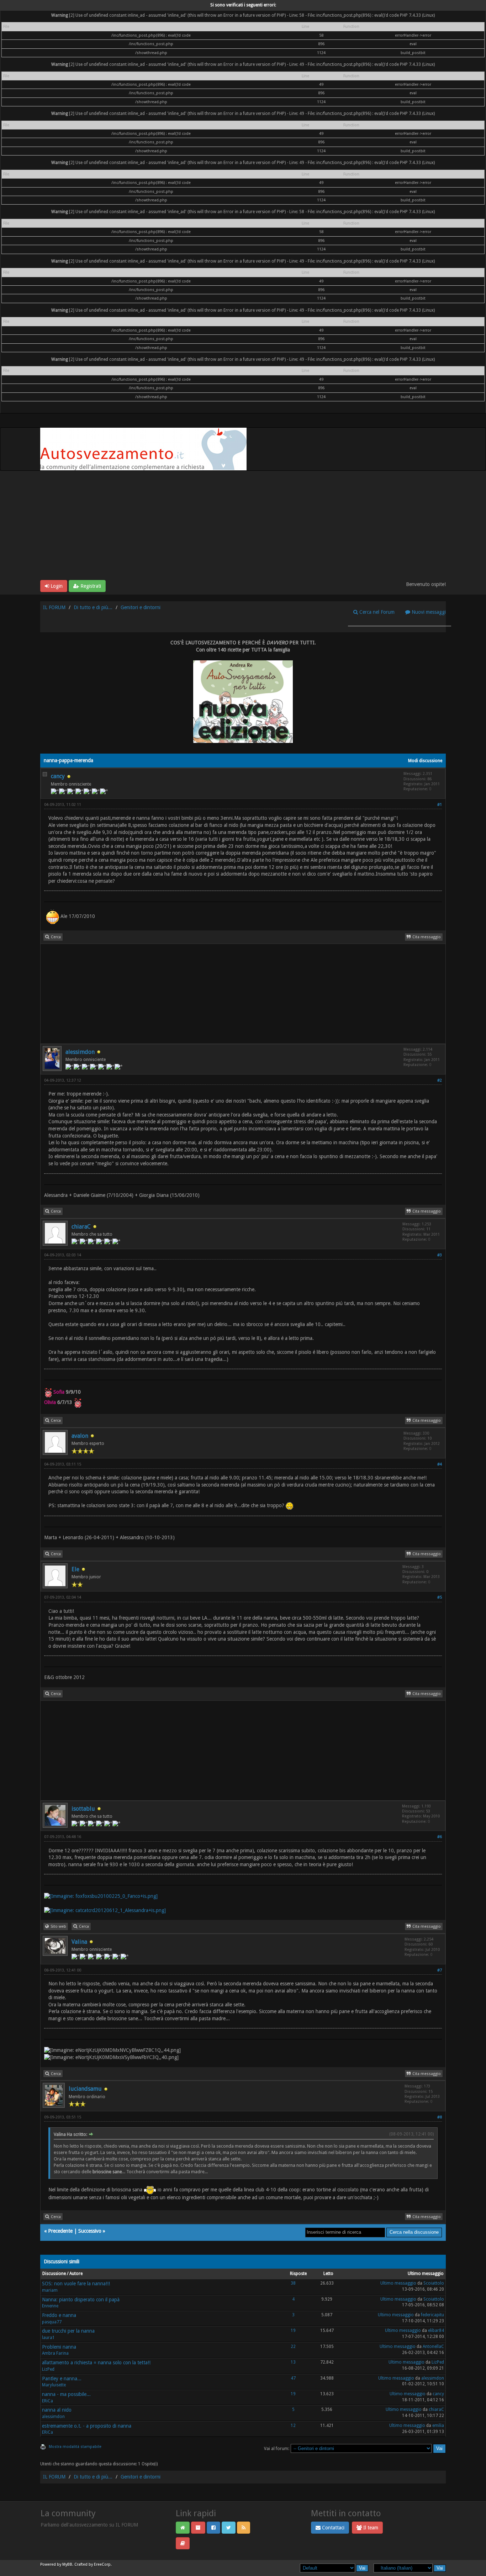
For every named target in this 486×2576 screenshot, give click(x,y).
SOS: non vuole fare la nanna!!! (76, 2284)
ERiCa (47, 2401)
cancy (58, 776)
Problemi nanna (59, 2347)
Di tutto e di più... (93, 607)
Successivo (90, 2231)
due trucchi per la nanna (68, 2331)
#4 (440, 1464)
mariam (50, 2290)
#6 (440, 1837)
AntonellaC (433, 2347)
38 (293, 2283)
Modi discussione (425, 761)
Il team (370, 2528)
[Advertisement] (243, 527)
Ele (75, 1569)
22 (293, 2347)
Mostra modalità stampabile (75, 2447)
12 (293, 2425)
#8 (440, 2117)
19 (293, 2330)
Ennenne (50, 2306)
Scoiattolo (434, 2283)
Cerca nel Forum (376, 612)
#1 (440, 805)
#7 (440, 1970)
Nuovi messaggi (428, 612)
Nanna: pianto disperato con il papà (81, 2300)
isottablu (83, 1809)
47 (293, 2378)
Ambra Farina (55, 2353)
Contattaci (332, 2528)
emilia (438, 2425)
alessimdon (80, 1052)
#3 (440, 1255)
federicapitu (432, 2315)
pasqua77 (52, 2322)
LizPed (48, 2369)
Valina (79, 1942)
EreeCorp (102, 2564)
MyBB (67, 2564)
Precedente (60, 2231)
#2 (440, 1080)
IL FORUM (54, 607)
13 (293, 2362)
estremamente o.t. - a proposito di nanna (87, 2426)
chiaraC (81, 1227)
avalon (80, 1436)
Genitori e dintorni (141, 607)
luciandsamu (85, 2089)
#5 (440, 1597)
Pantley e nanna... (62, 2379)
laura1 (48, 2338)
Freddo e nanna (59, 2315)
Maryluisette (54, 2385)
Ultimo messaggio (398, 2283)
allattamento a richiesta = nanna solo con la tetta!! (96, 2363)
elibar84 (436, 2330)
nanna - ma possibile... (66, 2394)
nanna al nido (57, 2410)
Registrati (90, 586)
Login (56, 586)
